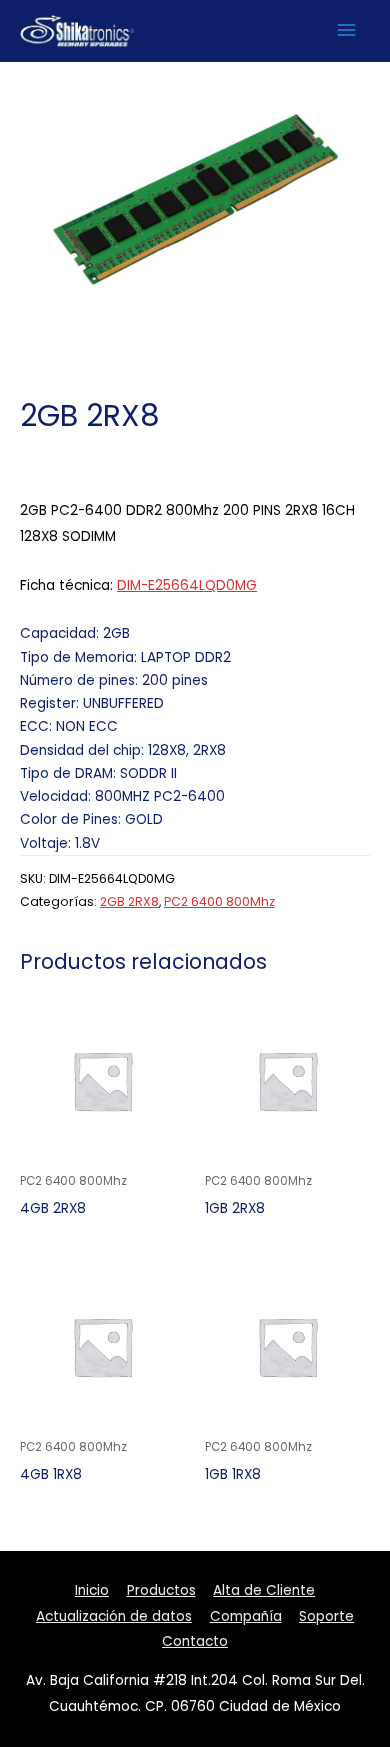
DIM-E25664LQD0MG (187, 585)
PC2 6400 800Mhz (219, 901)
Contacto (195, 1641)
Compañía (246, 1616)
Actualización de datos (114, 1616)
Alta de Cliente (264, 1590)
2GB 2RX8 (129, 901)
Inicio (92, 1590)
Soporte (326, 1616)
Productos (161, 1590)
